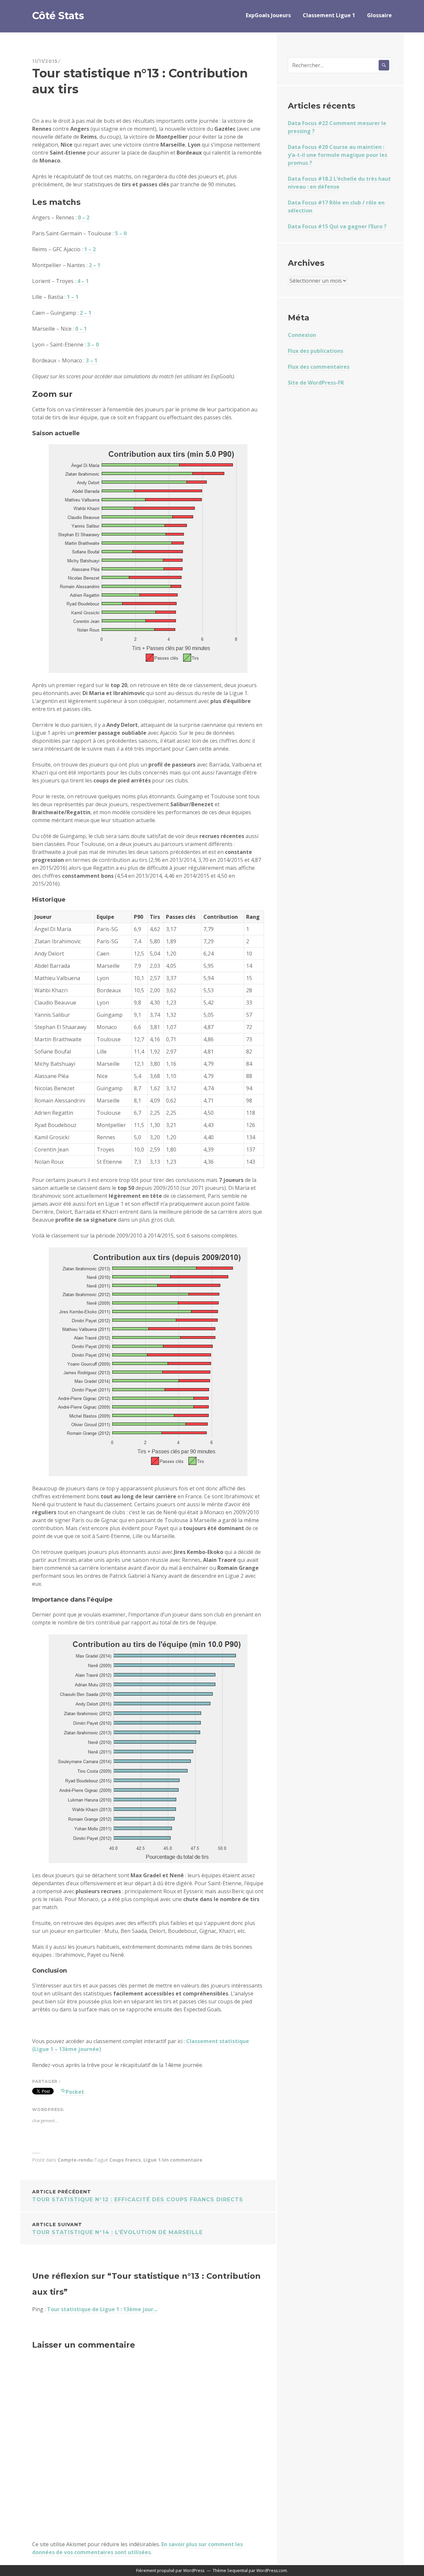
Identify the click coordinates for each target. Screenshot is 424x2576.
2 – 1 (95, 265)
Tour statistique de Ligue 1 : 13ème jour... (102, 2309)
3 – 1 (92, 360)
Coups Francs (125, 2160)
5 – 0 (121, 233)
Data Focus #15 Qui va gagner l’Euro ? (337, 226)
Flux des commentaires (319, 367)
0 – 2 (84, 217)
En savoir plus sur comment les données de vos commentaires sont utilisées (137, 2548)
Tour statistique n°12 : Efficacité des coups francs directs (138, 2196)
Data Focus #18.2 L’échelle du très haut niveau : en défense (339, 183)
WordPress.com (272, 2571)
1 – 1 (73, 297)
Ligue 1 (152, 2160)
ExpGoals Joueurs (268, 15)
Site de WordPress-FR (316, 383)
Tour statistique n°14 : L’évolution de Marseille (117, 2228)
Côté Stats (58, 16)
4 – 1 (83, 281)
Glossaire (379, 15)
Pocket (75, 2092)
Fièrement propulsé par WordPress (170, 2571)
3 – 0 (93, 345)
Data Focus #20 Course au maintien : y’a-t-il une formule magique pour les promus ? (338, 155)
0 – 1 (81, 329)
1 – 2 (90, 249)
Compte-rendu (75, 2160)
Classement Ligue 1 (329, 15)
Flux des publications (316, 351)
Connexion (302, 335)
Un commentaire (182, 2160)
